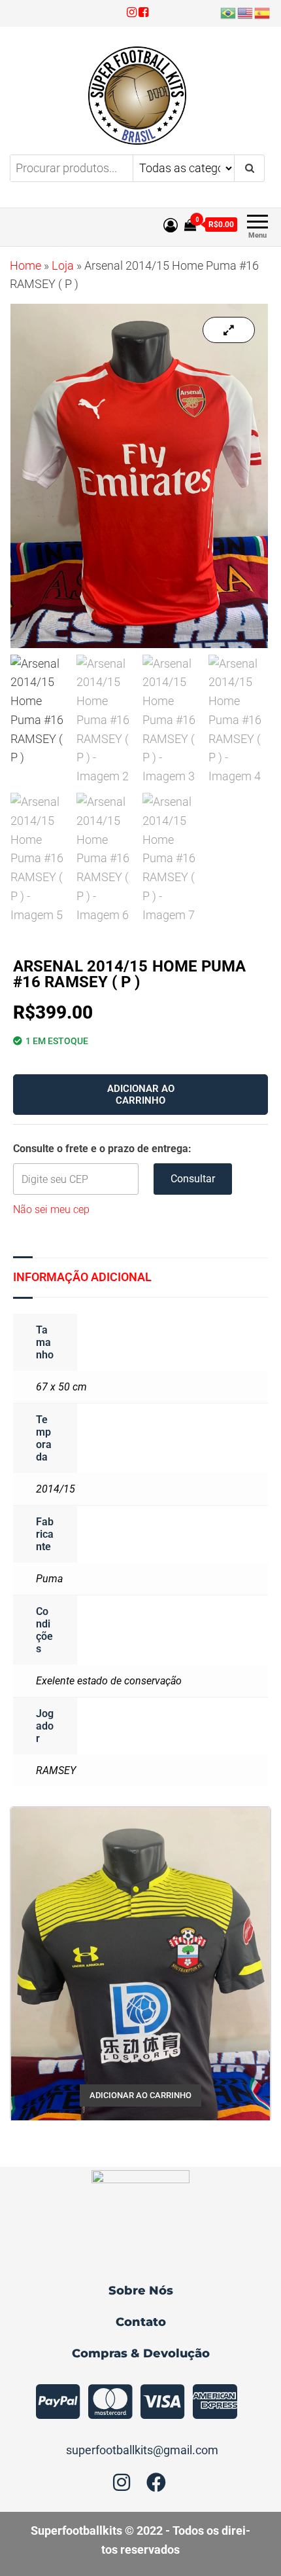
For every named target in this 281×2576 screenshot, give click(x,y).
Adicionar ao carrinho (141, 1095)
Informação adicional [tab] (82, 1277)
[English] (246, 12)
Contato (141, 2322)
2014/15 (56, 1489)
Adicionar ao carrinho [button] (140, 2095)
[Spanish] (263, 12)
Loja (63, 265)
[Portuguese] (229, 12)
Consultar (193, 1179)
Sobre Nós (141, 2291)
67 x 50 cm (61, 1387)
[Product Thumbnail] (229, 330)
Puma (49, 1579)
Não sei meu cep (51, 1209)
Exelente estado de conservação (109, 1681)
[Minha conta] (171, 226)
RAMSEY (56, 1770)
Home (25, 265)
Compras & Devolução (141, 2353)
